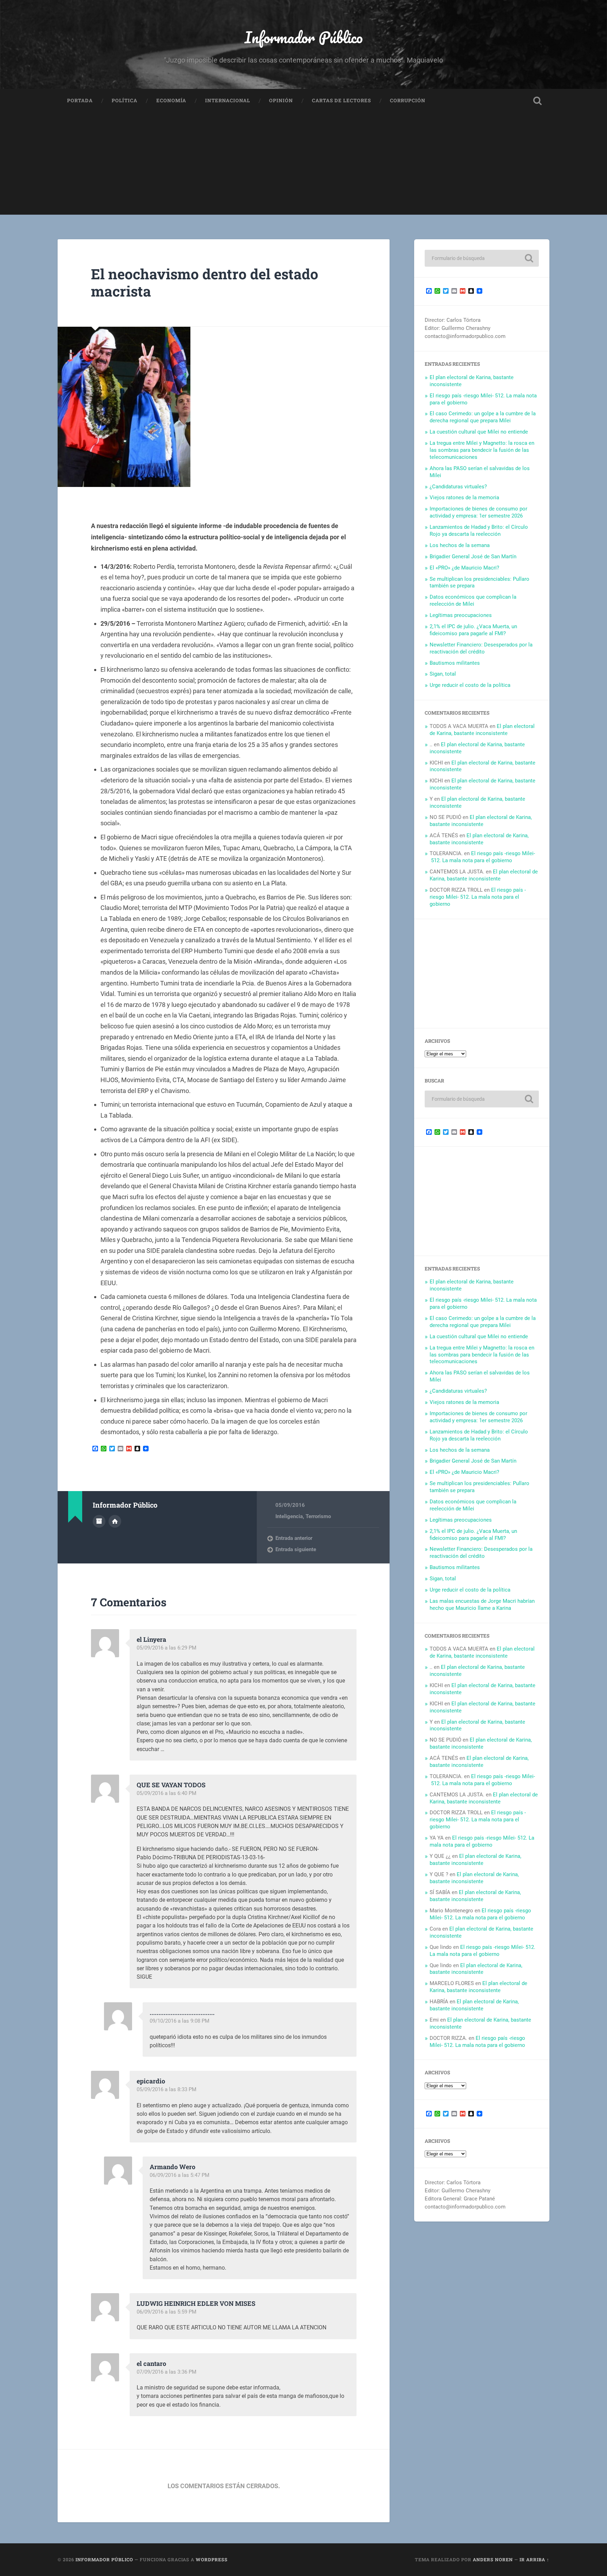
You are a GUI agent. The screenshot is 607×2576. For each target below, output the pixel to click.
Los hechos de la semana (460, 545)
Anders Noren (493, 2559)
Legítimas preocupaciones (461, 615)
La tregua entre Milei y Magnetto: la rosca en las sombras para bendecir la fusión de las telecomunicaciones (482, 450)
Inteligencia (289, 1516)
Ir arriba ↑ (534, 2559)
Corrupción (408, 100)
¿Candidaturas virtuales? (458, 487)
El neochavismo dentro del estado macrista (205, 282)
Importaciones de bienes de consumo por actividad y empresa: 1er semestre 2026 (478, 512)
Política (125, 100)
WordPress (212, 2559)
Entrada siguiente (296, 1549)
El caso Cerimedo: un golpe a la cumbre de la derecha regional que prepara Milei (483, 417)
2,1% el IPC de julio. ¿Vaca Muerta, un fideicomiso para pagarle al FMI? (473, 630)
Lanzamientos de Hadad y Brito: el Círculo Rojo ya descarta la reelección (479, 531)
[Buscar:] (482, 258)
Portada (80, 100)
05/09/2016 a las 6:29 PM (167, 1648)
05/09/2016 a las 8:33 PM (167, 2089)
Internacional (228, 100)
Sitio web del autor (115, 1521)
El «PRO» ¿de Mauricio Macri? (464, 568)
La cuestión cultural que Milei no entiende (479, 432)
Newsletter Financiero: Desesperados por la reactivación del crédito (481, 648)
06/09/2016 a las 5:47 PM (180, 2175)
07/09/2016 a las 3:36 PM (167, 2372)
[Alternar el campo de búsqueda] (537, 101)
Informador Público (304, 37)
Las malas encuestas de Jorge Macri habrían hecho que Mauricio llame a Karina (482, 1605)
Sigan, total (443, 674)
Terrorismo (318, 1516)
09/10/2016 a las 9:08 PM (180, 2021)
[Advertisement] (303, 165)
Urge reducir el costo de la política (470, 685)
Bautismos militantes (455, 663)
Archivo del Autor (99, 1521)
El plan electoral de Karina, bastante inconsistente (482, 730)
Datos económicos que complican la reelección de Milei (473, 600)
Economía (171, 100)
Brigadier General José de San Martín (473, 557)
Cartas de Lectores (341, 100)
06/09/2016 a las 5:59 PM (167, 2312)
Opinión (281, 100)
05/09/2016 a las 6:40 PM (167, 1793)
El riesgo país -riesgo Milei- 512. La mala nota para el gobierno (482, 857)
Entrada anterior (294, 1538)
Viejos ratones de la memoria (464, 497)
